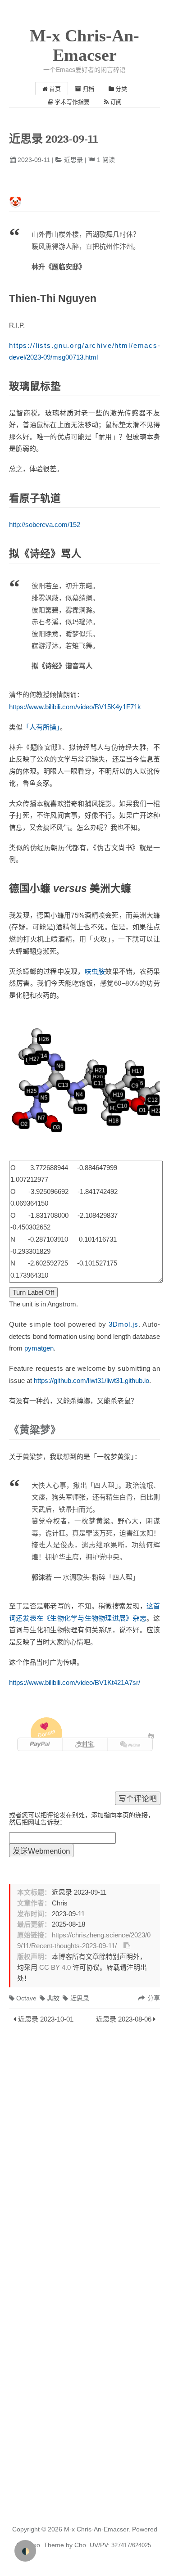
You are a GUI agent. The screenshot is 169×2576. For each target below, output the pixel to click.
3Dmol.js (123, 1324)
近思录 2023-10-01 (46, 2019)
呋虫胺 (95, 971)
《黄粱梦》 (35, 1430)
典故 (53, 1998)
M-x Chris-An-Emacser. (97, 2529)
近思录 (73, 160)
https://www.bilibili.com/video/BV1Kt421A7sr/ (75, 1682)
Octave (26, 1998)
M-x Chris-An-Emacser (84, 45)
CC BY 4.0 (55, 1968)
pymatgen (39, 1348)
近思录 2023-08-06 (124, 2019)
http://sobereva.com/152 (45, 525)
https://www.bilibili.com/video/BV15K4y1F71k (75, 707)
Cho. (80, 2545)
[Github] (151, 1736)
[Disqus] (84, 2151)
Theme (53, 2545)
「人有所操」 (41, 727)
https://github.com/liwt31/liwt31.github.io (91, 1380)
